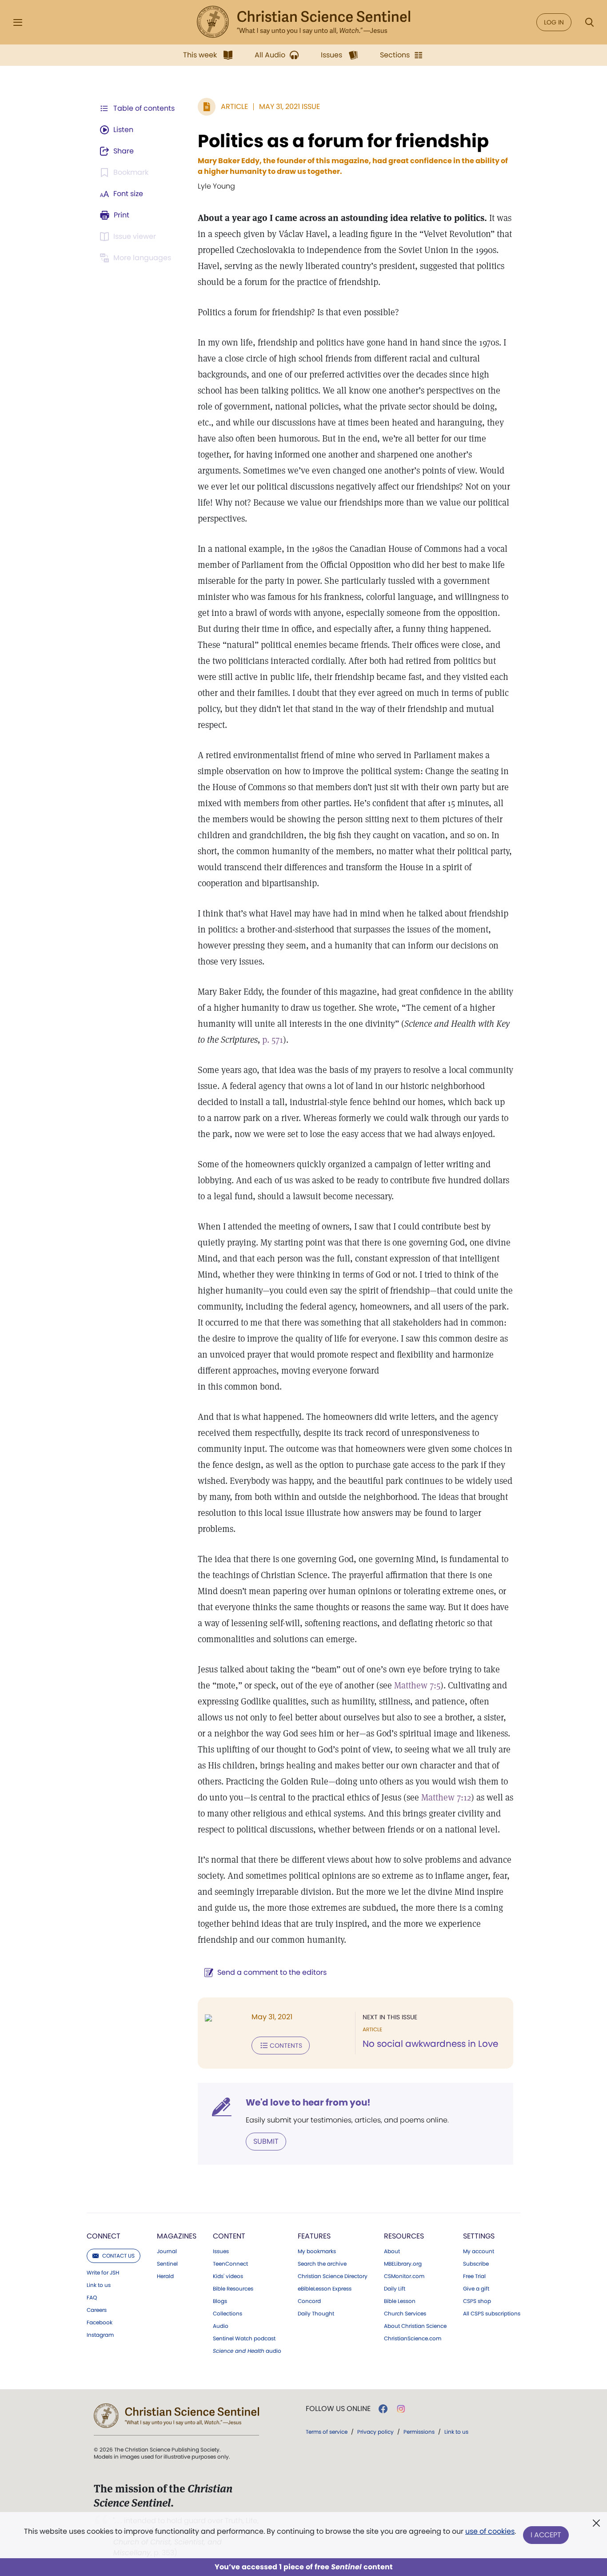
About (392, 2251)
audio (247, 2351)
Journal (167, 2251)
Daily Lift (395, 2289)
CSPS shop (477, 2301)
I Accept (546, 2535)
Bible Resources (233, 2289)
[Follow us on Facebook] (383, 2409)
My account (479, 2251)
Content (229, 2236)
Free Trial (474, 2276)
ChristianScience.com (413, 2339)
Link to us (99, 2285)
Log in (554, 22)
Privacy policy (375, 2432)
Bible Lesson (400, 2301)
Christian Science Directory (333, 2276)
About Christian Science (415, 2326)
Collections (228, 2314)
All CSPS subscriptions (492, 2314)
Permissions (419, 2432)
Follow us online (338, 2409)
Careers (97, 2310)
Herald (165, 2276)
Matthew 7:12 (446, 1797)
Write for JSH (103, 2273)
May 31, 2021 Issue (290, 106)
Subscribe (476, 2264)
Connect (104, 2236)
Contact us (118, 2256)
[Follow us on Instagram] (401, 2409)
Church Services (405, 2314)
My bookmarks (317, 2251)
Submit (266, 2141)
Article (234, 106)
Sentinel (167, 2264)
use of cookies (490, 2531)
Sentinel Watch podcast (244, 2339)
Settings (479, 2236)
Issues (221, 2251)
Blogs (220, 2301)
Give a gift (476, 2289)
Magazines (177, 2236)
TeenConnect (230, 2264)
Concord (309, 2301)
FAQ (92, 2298)
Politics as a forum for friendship (343, 141)
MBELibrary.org (403, 2264)
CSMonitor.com (404, 2276)
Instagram (100, 2335)
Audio (221, 2326)
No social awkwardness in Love (430, 2044)
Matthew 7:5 (417, 1685)
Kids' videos (228, 2276)
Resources (404, 2236)
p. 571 (273, 1040)
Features (314, 2236)
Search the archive (322, 2264)
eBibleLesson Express (325, 2289)
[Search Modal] (589, 22)
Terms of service (327, 2432)
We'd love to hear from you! (308, 2102)
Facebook (100, 2323)
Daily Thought (316, 2314)
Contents (286, 2046)
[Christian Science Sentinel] (303, 22)
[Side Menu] (18, 22)
